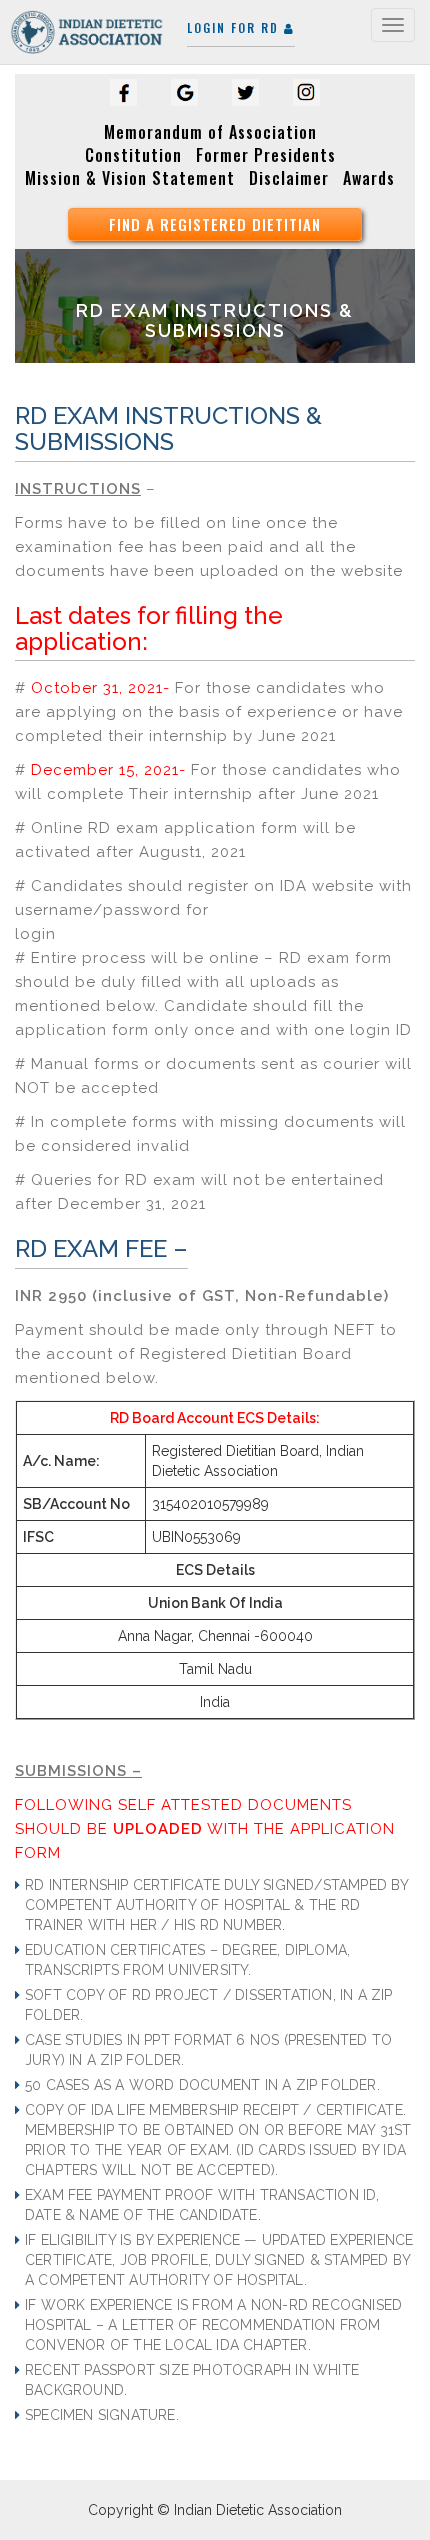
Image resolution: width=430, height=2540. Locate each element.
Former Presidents (266, 155)
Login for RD (235, 27)
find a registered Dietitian (215, 224)
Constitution (133, 155)
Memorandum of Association (210, 132)
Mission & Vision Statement (130, 178)
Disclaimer (289, 178)
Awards (369, 178)
